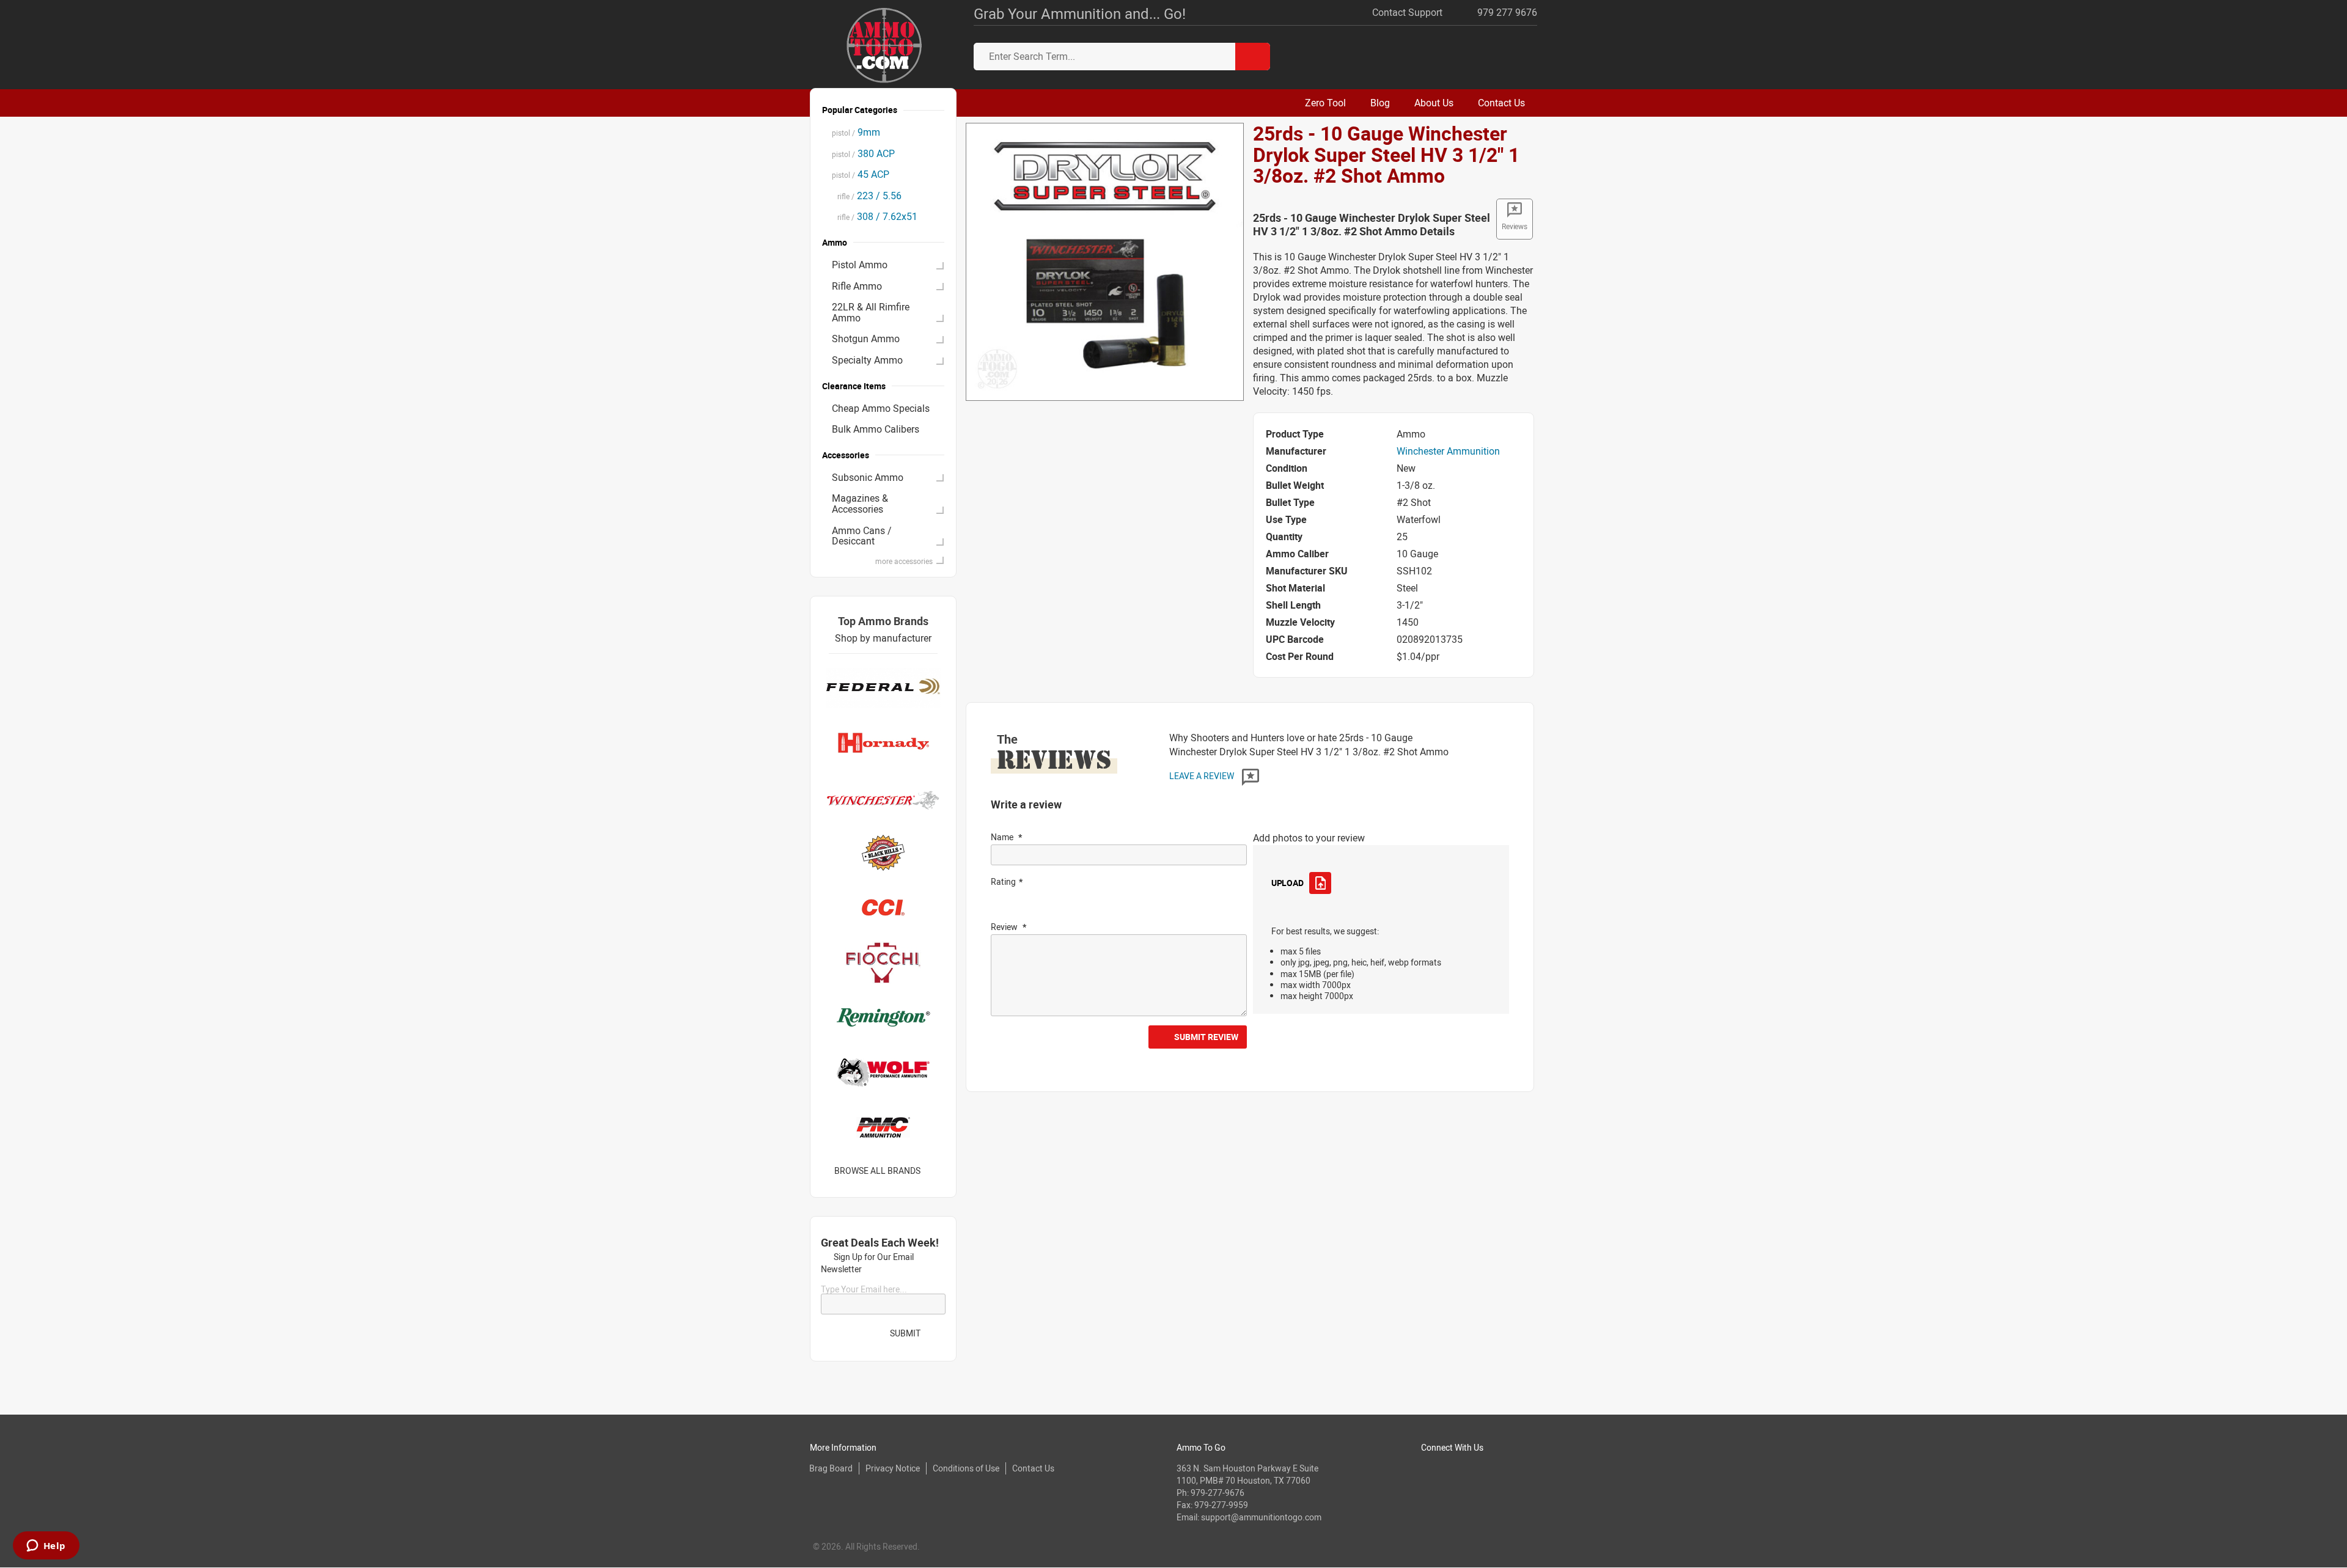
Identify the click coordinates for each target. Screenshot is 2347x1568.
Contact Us (1033, 1468)
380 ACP (863, 153)
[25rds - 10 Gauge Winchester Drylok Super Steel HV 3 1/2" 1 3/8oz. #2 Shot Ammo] (1105, 261)
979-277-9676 (1218, 1493)
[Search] (1253, 57)
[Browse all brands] (936, 1171)
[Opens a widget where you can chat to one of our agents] (46, 1547)
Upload (1287, 883)
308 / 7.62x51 (875, 216)
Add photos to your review (1309, 838)
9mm (856, 132)
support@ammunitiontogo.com (1261, 1517)
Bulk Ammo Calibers (876, 429)
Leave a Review (1203, 776)
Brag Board (831, 1468)
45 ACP (861, 174)
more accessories (904, 561)
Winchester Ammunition (1448, 451)
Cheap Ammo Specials (881, 408)
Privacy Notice (893, 1468)
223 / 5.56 (867, 196)
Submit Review (1206, 1037)
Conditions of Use (966, 1468)
